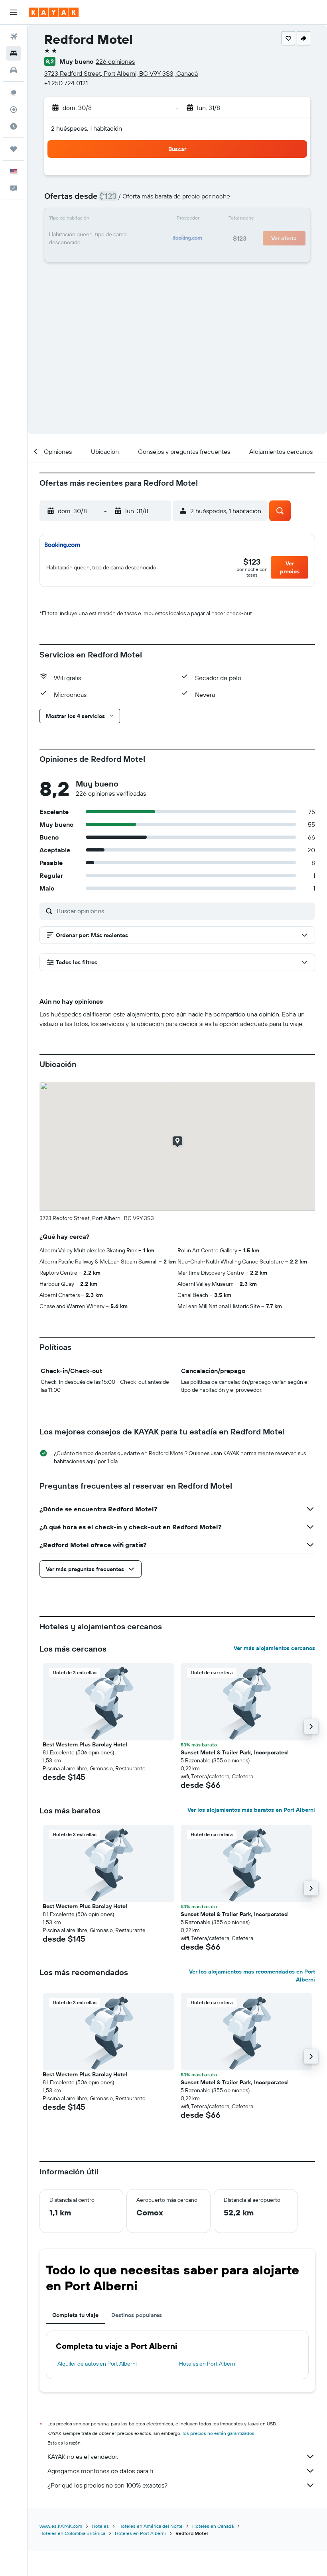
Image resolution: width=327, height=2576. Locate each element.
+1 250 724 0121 (66, 83)
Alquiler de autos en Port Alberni (97, 2364)
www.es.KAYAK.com (61, 2526)
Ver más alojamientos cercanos (274, 1648)
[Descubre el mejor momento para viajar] (14, 126)
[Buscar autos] (14, 70)
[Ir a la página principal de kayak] (54, 12)
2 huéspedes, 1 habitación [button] (87, 128)
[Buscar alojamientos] (14, 53)
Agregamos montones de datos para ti (100, 2471)
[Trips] (14, 149)
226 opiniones (115, 61)
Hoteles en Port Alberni (208, 2364)
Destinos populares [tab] (137, 2315)
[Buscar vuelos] (14, 37)
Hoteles (100, 2526)
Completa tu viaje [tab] (75, 2315)
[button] (14, 12)
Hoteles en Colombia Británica (72, 2533)
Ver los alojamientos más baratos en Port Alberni (251, 1810)
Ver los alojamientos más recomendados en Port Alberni (252, 1976)
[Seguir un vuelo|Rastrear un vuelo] (14, 110)
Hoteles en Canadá (213, 2526)
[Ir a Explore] (14, 93)
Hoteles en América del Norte (151, 2526)
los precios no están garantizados (219, 2433)
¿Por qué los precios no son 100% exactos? (107, 2485)
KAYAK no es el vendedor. (83, 2456)
